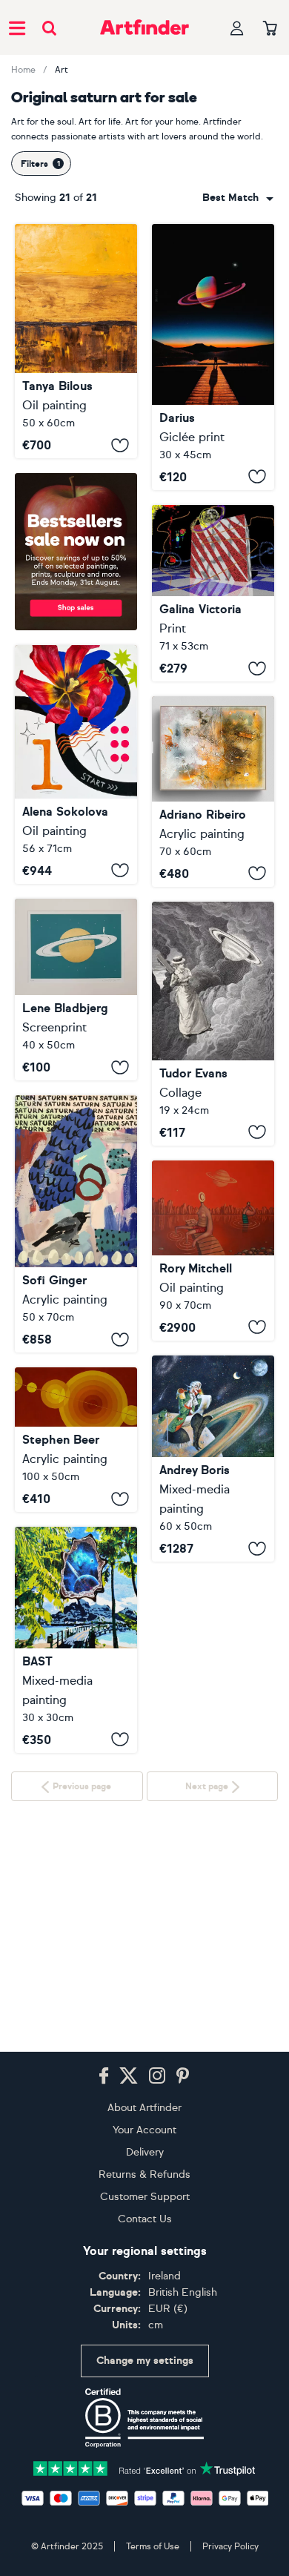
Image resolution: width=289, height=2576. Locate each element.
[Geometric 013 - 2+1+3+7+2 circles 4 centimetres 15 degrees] (76, 1440)
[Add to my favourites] (120, 445)
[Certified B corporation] (144, 2418)
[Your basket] (270, 29)
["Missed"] (213, 1459)
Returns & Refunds (144, 2174)
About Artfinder (144, 2108)
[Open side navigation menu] (17, 27)
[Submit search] (49, 28)
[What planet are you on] (76, 990)
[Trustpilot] (144, 2467)
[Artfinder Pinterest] (183, 2076)
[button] (238, 198)
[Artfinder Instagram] (157, 2076)
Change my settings (145, 2361)
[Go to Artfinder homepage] (144, 27)
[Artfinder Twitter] (129, 2076)
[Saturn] (213, 594)
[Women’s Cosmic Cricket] (213, 1024)
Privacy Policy (230, 2546)
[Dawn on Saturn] (76, 341)
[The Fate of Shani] (76, 1224)
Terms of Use (153, 2546)
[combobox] (238, 198)
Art (62, 70)
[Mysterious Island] (76, 1640)
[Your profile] (237, 28)
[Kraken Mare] (213, 1251)
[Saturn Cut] (213, 791)
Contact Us (145, 2219)
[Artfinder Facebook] (104, 2076)
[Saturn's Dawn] (213, 357)
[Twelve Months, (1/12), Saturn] (76, 764)
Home (23, 70)
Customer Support (145, 2197)
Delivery (145, 2152)
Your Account (144, 2130)
